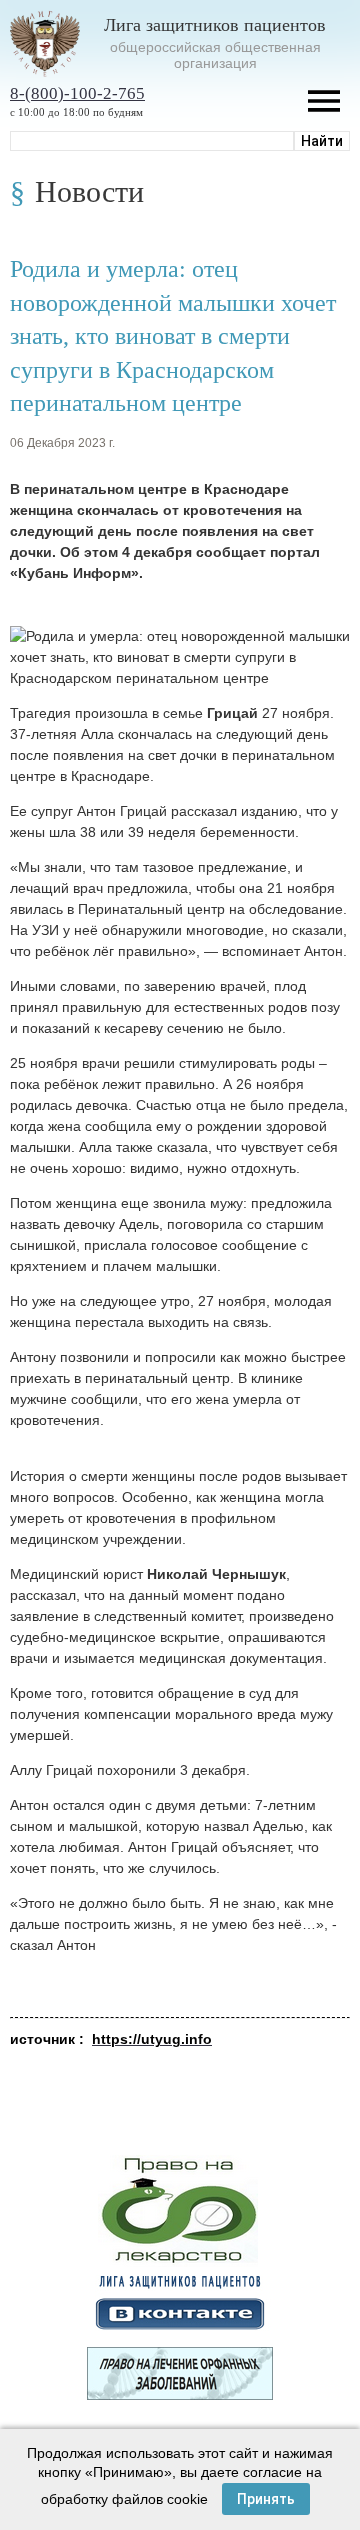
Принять (266, 2499)
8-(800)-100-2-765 (77, 93)
